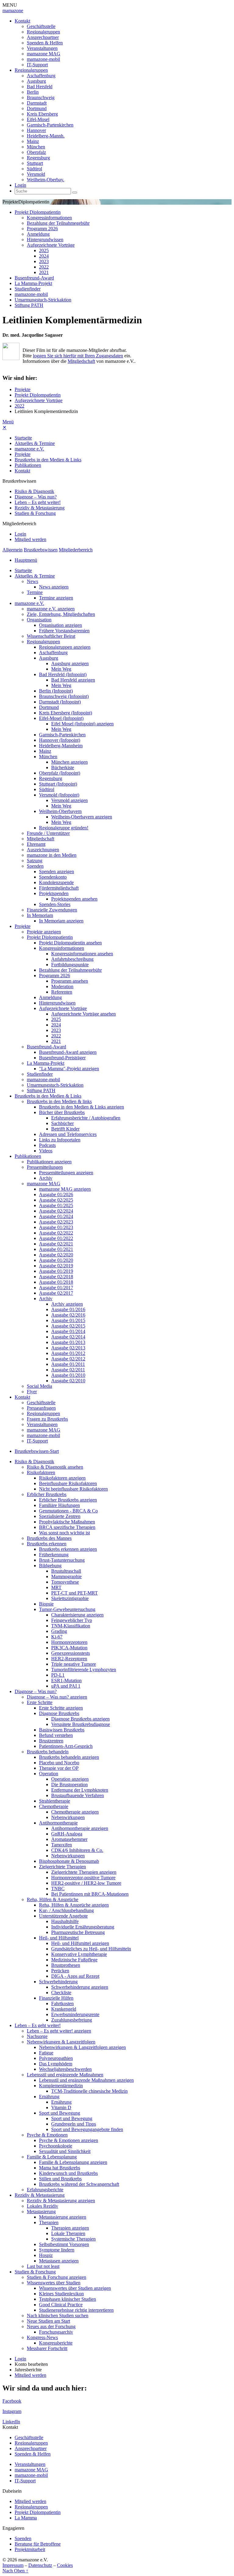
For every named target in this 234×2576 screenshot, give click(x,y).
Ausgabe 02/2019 (56, 1266)
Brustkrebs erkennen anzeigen (68, 1549)
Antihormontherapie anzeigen (80, 1828)
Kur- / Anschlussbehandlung (66, 1910)
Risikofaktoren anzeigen (62, 1478)
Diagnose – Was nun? (36, 497)
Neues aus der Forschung (51, 2326)
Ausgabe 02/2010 (68, 1381)
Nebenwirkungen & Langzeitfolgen (61, 2042)
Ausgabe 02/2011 (68, 1370)
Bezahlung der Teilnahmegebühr (58, 223)
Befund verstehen (56, 1735)
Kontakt (22, 21)
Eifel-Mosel (38, 119)
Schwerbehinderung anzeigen (80, 1987)
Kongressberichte (56, 2343)
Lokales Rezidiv (43, 2206)
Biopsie (46, 1604)
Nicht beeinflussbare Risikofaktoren (73, 1489)
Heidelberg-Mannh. (46, 136)
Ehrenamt (36, 844)
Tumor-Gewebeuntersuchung (67, 1609)
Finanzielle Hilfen (56, 1998)
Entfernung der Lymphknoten (80, 1790)
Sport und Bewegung (60, 2113)
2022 (44, 267)
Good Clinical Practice (61, 2305)
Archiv (46, 1178)
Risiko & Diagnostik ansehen (55, 1467)
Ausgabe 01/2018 (56, 1282)
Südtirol (34, 169)
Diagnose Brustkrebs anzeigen (80, 1719)
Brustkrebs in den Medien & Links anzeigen (82, 1107)
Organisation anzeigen (60, 625)
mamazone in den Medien (52, 855)
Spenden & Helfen (45, 43)
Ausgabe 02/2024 (56, 1211)
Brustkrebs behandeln (48, 1752)
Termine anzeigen (56, 598)
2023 (44, 261)
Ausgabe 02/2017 (56, 1293)
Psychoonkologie (56, 2146)
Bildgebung (50, 1566)
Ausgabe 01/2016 (68, 1309)
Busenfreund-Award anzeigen (68, 1052)
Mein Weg (61, 669)
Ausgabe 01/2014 (68, 1331)
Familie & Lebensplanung (52, 2157)
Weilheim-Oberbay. (46, 180)
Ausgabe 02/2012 (68, 1359)
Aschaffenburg (41, 76)
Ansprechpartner (43, 37)
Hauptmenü (26, 560)
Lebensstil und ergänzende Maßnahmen (65, 2075)
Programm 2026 (42, 229)
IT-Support (37, 65)
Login (20, 185)
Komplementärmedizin (61, 2086)
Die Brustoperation (69, 1784)
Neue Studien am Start (48, 2321)
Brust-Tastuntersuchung (62, 1560)
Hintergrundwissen (45, 240)
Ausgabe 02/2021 (56, 1244)
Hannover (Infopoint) (60, 740)
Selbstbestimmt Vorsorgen (64, 2244)
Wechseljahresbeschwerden (65, 2069)
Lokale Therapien (68, 2233)
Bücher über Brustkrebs (62, 1112)
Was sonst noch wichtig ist (64, 1533)
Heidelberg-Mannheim (61, 746)
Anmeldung (38, 234)
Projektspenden (54, 893)
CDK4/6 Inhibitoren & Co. (77, 1850)
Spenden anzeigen (57, 871)
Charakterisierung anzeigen (77, 1615)
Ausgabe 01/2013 (68, 1342)
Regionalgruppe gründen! (64, 828)
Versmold (36, 174)
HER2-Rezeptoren (69, 1659)
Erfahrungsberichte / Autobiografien (86, 1118)
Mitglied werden (30, 539)
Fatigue (46, 2053)
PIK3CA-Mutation (69, 1648)
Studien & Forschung (35, 513)
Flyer (32, 1392)
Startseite (23, 438)
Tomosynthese (65, 1582)
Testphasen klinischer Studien (67, 2299)
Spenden (35, 866)
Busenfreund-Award (34, 278)
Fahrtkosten (62, 2003)
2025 (44, 250)
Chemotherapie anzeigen (75, 1812)
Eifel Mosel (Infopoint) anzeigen (82, 724)
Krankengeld (64, 2009)
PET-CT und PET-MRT (74, 1593)
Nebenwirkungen (68, 1817)
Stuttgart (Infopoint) (58, 784)
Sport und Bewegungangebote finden (87, 2129)
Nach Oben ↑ (15, 2571)
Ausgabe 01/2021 (56, 1249)
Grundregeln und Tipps (74, 2124)
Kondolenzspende (56, 882)
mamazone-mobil (43, 59)
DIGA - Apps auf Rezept (75, 1976)
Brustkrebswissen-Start (37, 1451)
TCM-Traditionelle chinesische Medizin (89, 2091)
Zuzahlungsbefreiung (72, 2020)
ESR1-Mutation (66, 1680)
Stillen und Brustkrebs (60, 2179)
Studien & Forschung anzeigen (57, 2277)
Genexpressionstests (71, 1653)
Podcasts (47, 1145)
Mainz (33, 141)
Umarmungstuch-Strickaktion (43, 300)
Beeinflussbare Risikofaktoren (68, 1483)
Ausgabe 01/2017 (56, 1288)
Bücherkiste (63, 767)
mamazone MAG (44, 54)
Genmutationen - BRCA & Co (68, 1511)
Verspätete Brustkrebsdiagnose (81, 1724)
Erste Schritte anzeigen (61, 1708)
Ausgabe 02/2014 (68, 1337)
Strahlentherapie (55, 1801)
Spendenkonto (53, 877)
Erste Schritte (40, 1702)
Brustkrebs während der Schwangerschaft (79, 2184)
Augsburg (36, 81)
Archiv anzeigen (67, 1304)
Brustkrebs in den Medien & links (59, 1101)
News (32, 581)
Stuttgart (35, 163)
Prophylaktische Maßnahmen (67, 1522)
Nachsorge (37, 2036)
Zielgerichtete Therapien (62, 1867)
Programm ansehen (70, 981)
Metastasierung (41, 2211)
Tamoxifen (62, 1845)
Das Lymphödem (56, 2064)
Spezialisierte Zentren (60, 1516)
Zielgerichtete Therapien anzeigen (84, 1872)
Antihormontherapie (58, 1823)
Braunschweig (41, 97)
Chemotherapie (54, 1806)
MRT (56, 1587)
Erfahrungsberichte (45, 2190)
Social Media (39, 1386)
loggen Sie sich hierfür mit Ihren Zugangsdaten (78, 356)
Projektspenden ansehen (74, 899)
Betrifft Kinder (65, 1129)
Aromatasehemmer (69, 1839)
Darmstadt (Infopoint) (60, 702)
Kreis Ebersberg (42, 114)
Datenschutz (40, 2565)
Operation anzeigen (70, 1779)
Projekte (23, 389)
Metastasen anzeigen (59, 2261)
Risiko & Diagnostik (34, 491)
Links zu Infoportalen (60, 1140)
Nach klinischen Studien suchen (58, 2316)
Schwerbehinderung (58, 1982)
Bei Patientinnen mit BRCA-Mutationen (90, 1894)
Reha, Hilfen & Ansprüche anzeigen (74, 1905)
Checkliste (61, 1993)
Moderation (62, 986)
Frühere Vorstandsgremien (64, 631)
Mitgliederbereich (76, 550)
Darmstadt (37, 103)
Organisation (39, 620)
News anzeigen (54, 587)
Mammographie (66, 1576)
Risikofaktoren (41, 1472)
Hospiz (46, 2255)
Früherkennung (54, 1555)
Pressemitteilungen (45, 1167)
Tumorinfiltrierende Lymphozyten (84, 1670)
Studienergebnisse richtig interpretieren (76, 2310)
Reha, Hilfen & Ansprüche (53, 1899)
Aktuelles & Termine (35, 443)
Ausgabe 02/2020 (56, 1255)
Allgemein (12, 550)
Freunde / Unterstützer (48, 833)
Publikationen (28, 465)
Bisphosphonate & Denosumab (69, 1861)
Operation (49, 1774)
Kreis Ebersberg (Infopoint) (66, 713)
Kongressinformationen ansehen (82, 954)
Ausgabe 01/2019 (56, 1271)
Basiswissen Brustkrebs (62, 1730)
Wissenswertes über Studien (54, 2283)
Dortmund (37, 108)
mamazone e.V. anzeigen (51, 609)
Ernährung (49, 2097)
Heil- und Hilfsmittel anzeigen (80, 1943)
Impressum (13, 2565)
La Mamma (26, 2518)
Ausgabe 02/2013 (68, 1348)
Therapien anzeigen (70, 2228)
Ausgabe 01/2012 (68, 1353)
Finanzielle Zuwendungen (52, 910)
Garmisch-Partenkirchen (50, 125)
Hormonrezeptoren (69, 1642)
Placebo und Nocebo (59, 1763)
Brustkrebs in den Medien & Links (48, 460)
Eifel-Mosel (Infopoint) (61, 718)
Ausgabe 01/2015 (68, 1320)
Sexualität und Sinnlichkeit (65, 2151)
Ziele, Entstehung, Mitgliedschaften (61, 614)
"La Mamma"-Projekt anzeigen (69, 1069)
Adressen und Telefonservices (68, 1134)
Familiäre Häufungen (59, 1505)
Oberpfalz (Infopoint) (60, 773)
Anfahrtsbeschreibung (72, 959)
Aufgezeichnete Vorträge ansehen (83, 1014)
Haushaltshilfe (65, 1921)
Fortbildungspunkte (70, 965)
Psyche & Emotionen (47, 2135)
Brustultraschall (66, 1571)
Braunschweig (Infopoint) (64, 696)
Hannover (36, 130)
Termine (35, 592)
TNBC (58, 1889)
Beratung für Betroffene (38, 2544)
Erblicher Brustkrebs (47, 1494)
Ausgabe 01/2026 (56, 1194)
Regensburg (38, 158)
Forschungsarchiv (56, 2332)
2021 (44, 272)
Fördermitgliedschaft (59, 888)
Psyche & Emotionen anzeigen (69, 2140)
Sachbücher (62, 1123)
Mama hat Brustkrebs (60, 2168)
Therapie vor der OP (59, 1768)
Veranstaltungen (42, 48)
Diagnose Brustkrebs (59, 1713)
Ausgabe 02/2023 (56, 1222)
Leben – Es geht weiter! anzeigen (59, 2031)
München (36, 147)
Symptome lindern (57, 2250)
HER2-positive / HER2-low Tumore (86, 1883)
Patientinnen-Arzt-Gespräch (66, 1746)
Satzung (35, 861)
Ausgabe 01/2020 (56, 1260)
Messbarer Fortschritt (47, 2348)
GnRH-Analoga (67, 1834)
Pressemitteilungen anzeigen (66, 1173)
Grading (59, 1631)
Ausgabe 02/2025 (56, 1200)
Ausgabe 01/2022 (56, 1238)
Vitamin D (61, 2107)
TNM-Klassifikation (71, 1626)
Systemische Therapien (73, 2239)
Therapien (49, 2222)
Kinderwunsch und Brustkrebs (68, 2173)
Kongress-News (42, 2337)
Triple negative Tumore (74, 1664)
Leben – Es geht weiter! (38, 502)
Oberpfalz (36, 152)
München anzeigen (69, 762)
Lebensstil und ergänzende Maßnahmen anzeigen (86, 2080)
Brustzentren (51, 1741)
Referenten (62, 992)
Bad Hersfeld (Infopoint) (63, 674)
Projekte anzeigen (44, 932)
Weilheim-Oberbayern (60, 811)
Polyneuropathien (56, 2058)
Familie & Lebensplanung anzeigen (73, 2162)
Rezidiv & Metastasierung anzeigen (61, 2201)
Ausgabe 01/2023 (56, 1227)
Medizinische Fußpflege (74, 1960)
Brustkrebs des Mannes (49, 1538)
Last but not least (43, 2266)
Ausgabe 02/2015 (68, 1326)
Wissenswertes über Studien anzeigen (75, 2288)
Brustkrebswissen (41, 550)
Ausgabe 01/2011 (68, 1364)
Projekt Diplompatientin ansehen (70, 943)
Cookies (65, 2565)
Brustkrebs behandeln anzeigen (69, 1757)
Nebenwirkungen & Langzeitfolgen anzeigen (82, 2047)
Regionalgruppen (43, 32)
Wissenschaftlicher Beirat (51, 636)
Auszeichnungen (43, 850)
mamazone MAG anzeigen (65, 1189)
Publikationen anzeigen (49, 1162)
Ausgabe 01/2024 (56, 1216)
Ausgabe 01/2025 (56, 1205)
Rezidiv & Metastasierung (40, 508)
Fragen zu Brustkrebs (47, 1419)
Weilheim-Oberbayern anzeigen (82, 817)
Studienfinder (28, 289)
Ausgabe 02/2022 (56, 1233)
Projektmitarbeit (30, 2549)
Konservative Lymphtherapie (79, 1954)
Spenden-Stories (55, 904)
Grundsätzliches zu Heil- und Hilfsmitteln (91, 1949)
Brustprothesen (66, 1965)
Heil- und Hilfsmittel (59, 1938)
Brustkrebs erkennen (47, 1544)
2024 (44, 256)
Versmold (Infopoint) (59, 795)
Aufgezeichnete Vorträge (51, 245)
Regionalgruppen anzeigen (65, 647)
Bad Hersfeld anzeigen (73, 680)
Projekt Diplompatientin (38, 212)
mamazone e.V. (29, 449)
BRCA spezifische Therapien (67, 1527)
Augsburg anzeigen (70, 663)
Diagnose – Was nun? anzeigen (57, 1697)
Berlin (33, 92)
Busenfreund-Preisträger (62, 1058)
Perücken (60, 1971)
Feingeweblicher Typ (72, 1620)
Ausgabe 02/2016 (68, 1315)
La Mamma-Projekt (33, 283)
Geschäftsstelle (41, 26)
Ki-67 (57, 1637)
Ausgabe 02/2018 (56, 1277)
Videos (46, 1151)
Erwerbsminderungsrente (75, 2014)
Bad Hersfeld (40, 87)
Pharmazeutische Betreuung (78, 1932)
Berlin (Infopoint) (56, 691)
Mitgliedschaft (81, 361)
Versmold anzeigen (69, 800)
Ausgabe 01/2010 (68, 1375)
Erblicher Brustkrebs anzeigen (68, 1500)
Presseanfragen (41, 1408)
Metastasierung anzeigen (63, 2217)
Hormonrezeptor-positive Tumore (83, 1878)
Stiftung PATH (29, 305)
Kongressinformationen (49, 218)
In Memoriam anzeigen (61, 921)
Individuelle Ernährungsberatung (83, 1927)
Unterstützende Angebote (63, 1916)
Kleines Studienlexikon (61, 2294)
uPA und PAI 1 (66, 1686)
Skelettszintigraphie (70, 1598)
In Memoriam (40, 915)
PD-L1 (58, 1675)
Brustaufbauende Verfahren (78, 1795)
